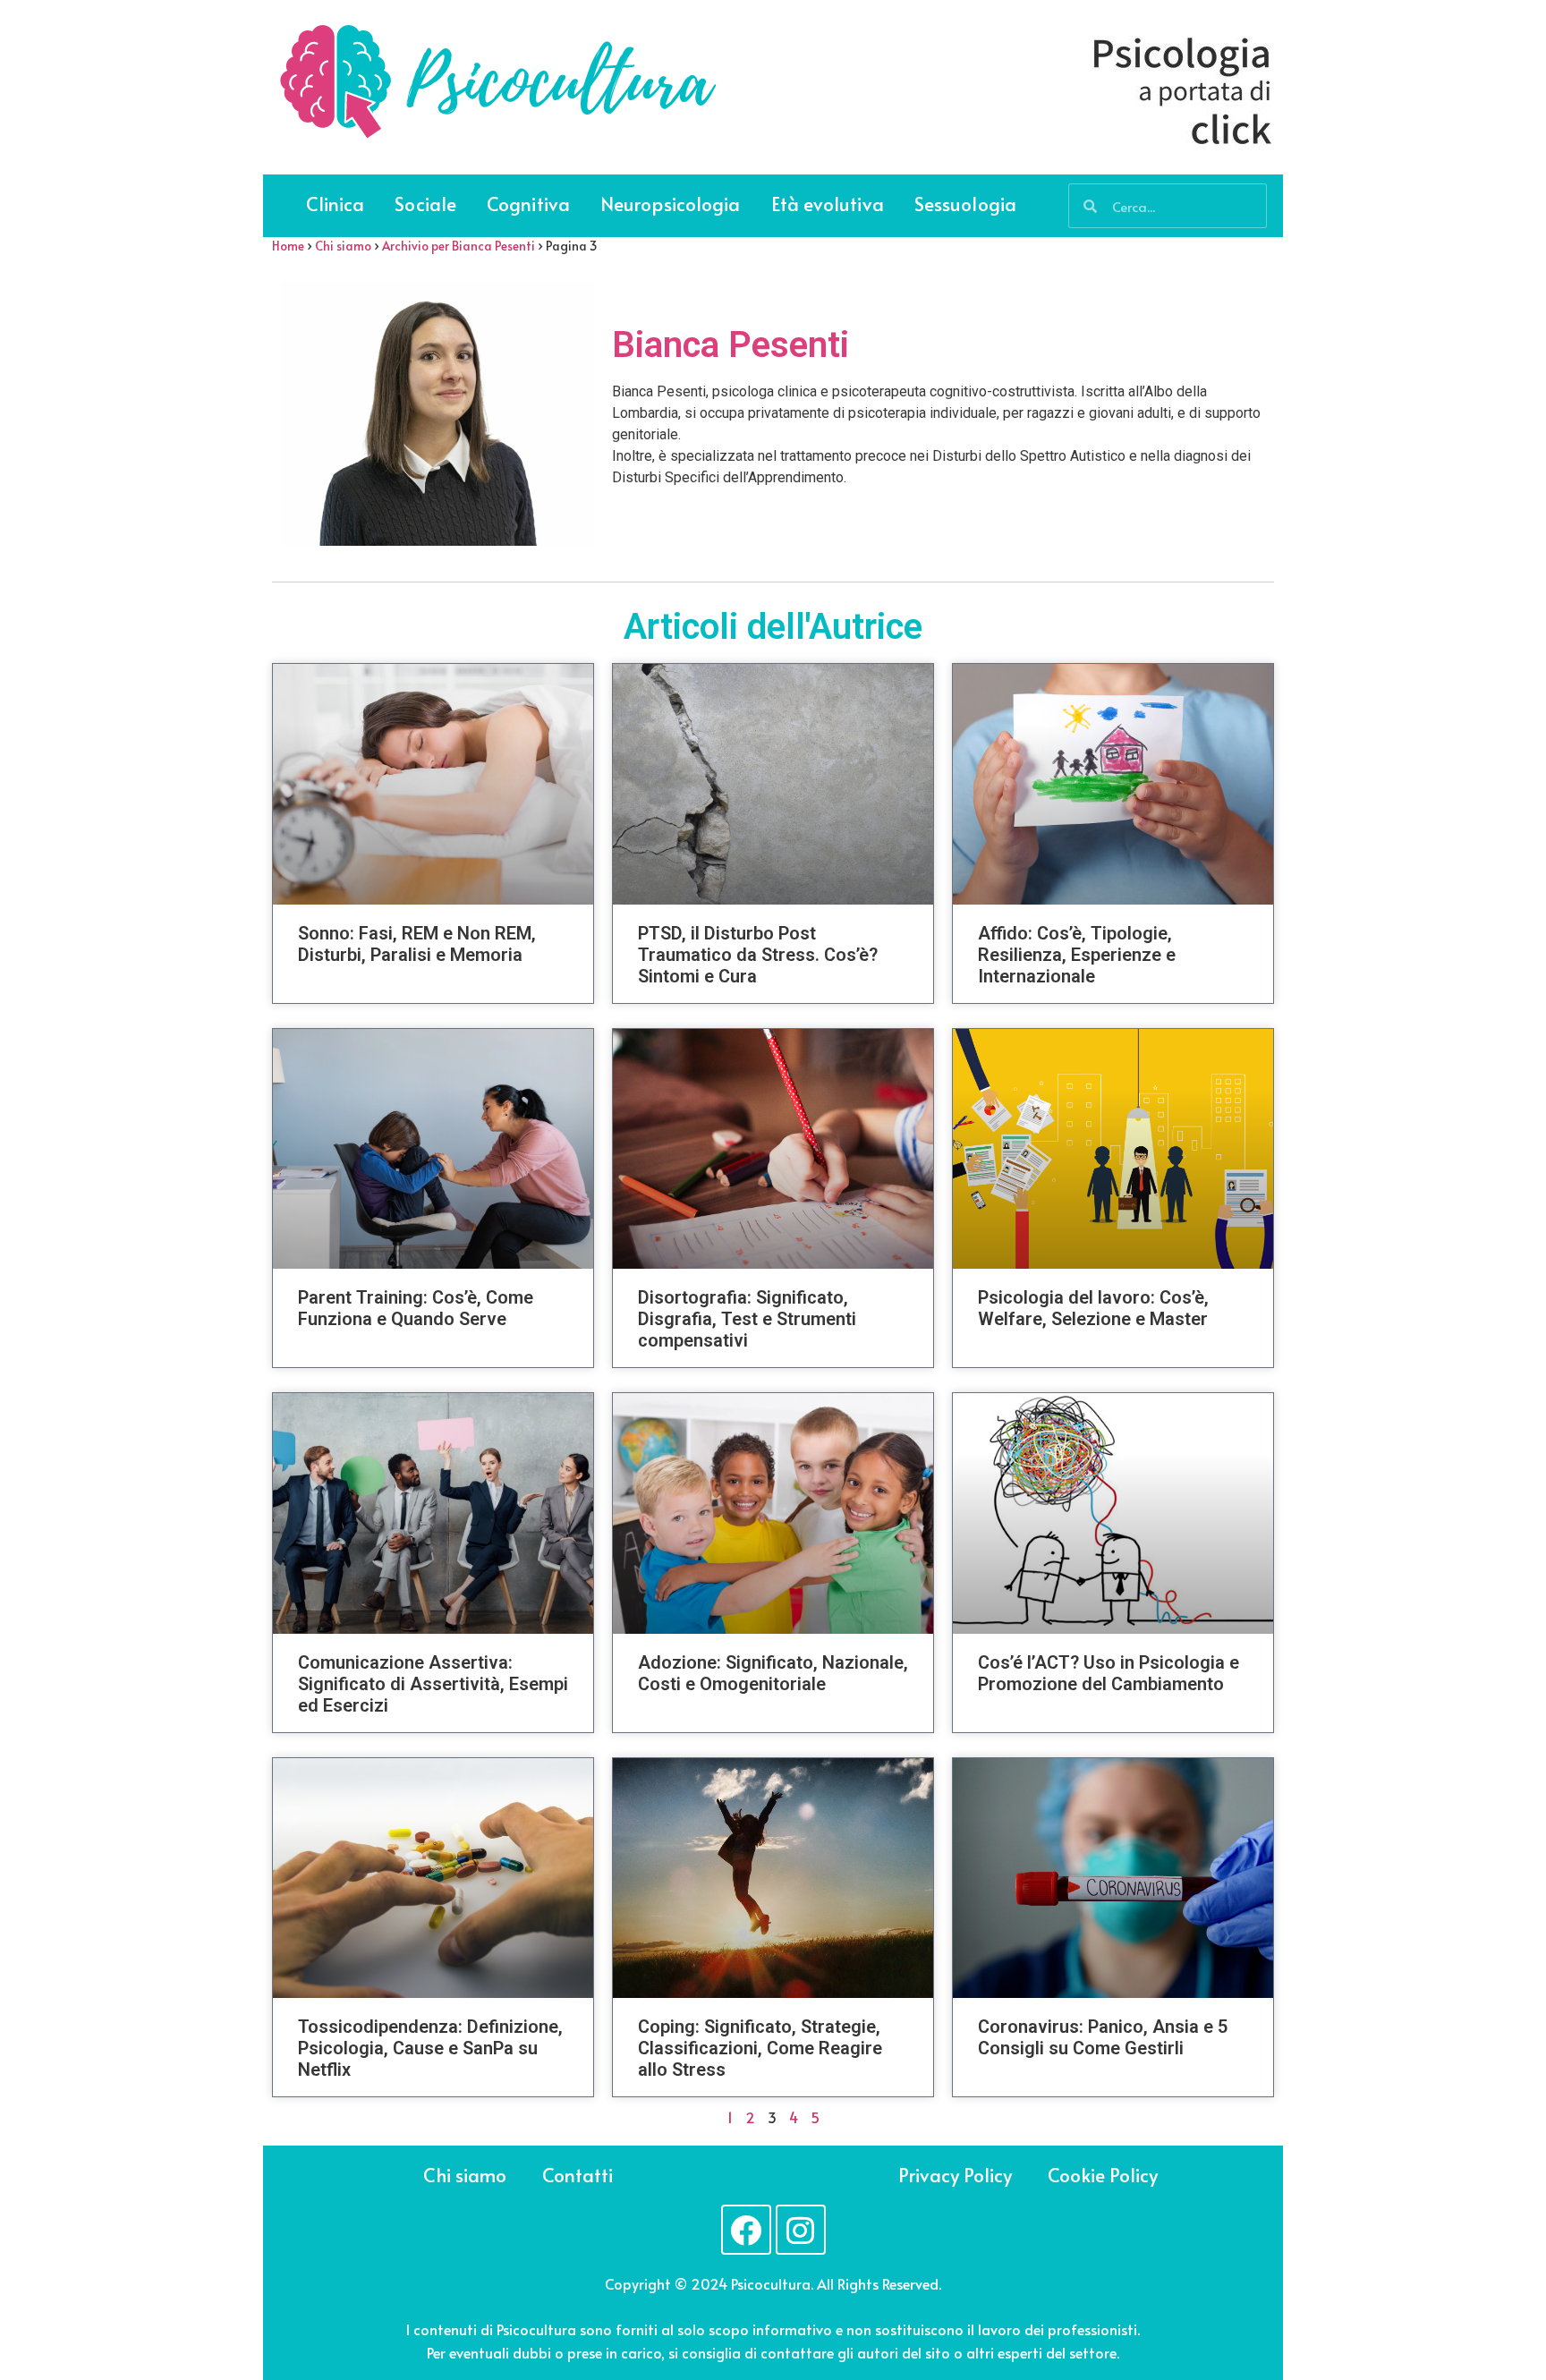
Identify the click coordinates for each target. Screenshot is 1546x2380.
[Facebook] (746, 2230)
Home (288, 246)
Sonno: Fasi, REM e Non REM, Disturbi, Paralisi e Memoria (417, 944)
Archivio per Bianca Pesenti (459, 246)
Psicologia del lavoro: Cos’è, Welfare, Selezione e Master (1093, 1308)
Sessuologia (965, 204)
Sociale (425, 204)
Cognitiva (528, 204)
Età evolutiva (828, 204)
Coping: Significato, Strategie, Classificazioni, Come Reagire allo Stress (760, 2048)
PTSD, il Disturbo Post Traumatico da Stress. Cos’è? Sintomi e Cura (758, 955)
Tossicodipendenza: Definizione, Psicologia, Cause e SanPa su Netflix (430, 2048)
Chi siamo (343, 246)
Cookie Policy (1103, 2175)
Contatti (578, 2175)
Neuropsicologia (671, 204)
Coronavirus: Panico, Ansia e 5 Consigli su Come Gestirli (1103, 2037)
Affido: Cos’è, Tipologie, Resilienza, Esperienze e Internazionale (1077, 955)
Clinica (336, 204)
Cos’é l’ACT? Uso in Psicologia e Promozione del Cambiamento (1109, 1673)
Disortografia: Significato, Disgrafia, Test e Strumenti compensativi (747, 1319)
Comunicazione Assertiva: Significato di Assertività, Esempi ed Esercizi (433, 1684)
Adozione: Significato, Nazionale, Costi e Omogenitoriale (773, 1673)
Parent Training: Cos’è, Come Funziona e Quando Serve (416, 1308)
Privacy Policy (955, 2175)
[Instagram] (801, 2230)
